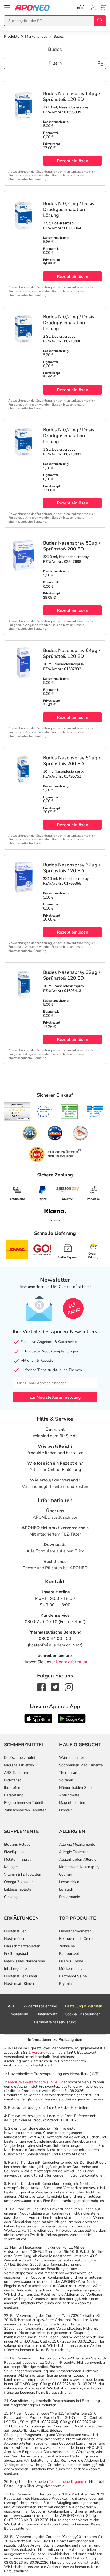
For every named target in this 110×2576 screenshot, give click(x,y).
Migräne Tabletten (19, 1765)
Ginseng (11, 1897)
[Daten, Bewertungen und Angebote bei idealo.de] (55, 1133)
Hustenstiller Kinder (21, 1976)
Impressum (19, 2014)
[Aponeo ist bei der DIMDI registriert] (69, 1112)
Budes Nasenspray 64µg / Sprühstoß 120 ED (72, 96)
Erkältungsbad (16, 1954)
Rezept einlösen (72, 161)
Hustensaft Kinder (19, 1984)
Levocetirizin (69, 1882)
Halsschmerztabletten (22, 1946)
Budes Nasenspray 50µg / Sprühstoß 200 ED (72, 546)
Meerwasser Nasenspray (24, 1961)
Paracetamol (14, 1795)
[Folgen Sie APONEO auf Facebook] (42, 1687)
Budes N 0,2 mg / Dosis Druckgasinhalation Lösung (69, 209)
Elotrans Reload (17, 1844)
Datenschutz (47, 2014)
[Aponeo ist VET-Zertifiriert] (95, 1112)
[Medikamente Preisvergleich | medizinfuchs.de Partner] (80, 1133)
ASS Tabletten (16, 1773)
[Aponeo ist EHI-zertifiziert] (44, 1112)
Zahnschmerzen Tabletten (25, 1810)
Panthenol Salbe (73, 1976)
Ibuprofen (12, 1788)
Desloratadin (70, 1897)
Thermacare (69, 1773)
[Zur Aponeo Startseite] (32, 8)
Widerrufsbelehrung (40, 2006)
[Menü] (7, 8)
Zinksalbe (67, 1946)
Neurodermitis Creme (77, 1939)
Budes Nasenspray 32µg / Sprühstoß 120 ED (72, 868)
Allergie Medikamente (77, 1844)
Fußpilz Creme (71, 1961)
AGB (12, 2006)
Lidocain (66, 1810)
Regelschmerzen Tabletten (26, 1803)
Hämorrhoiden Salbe (76, 1788)
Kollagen (11, 1867)
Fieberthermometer (75, 1931)
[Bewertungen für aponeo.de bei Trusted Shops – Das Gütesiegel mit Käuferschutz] (17, 1111)
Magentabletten (72, 1803)
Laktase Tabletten (19, 1889)
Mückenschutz (71, 1969)
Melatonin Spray (18, 1859)
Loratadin (67, 1889)
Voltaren (66, 1780)
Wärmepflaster (72, 1758)
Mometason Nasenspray (79, 1867)
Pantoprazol (69, 1954)
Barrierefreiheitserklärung (55, 2022)
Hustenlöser (14, 1939)
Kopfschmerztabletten (22, 1758)
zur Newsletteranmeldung (55, 1397)
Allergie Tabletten (74, 1852)
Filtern (55, 63)
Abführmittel (70, 1795)
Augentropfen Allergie (78, 1859)
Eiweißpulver (15, 1852)
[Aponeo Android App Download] (72, 1718)
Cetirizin (66, 1874)
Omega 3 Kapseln (19, 1882)
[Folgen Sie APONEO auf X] (55, 1687)
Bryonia (65, 1984)
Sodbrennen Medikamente (81, 1765)
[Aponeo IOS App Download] (38, 1718)
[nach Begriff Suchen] (100, 21)
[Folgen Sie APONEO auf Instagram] (69, 1687)
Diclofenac (13, 1780)
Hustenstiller (15, 1931)
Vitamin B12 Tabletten (23, 1874)
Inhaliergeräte (15, 1969)
